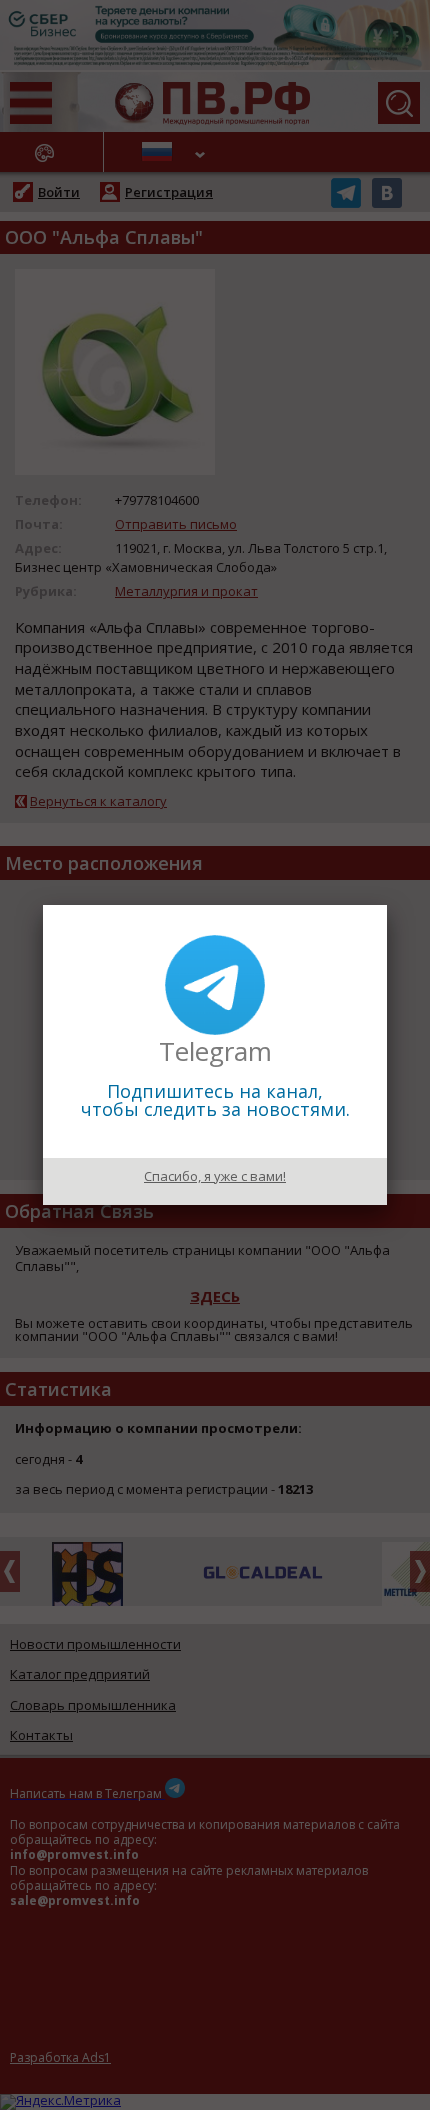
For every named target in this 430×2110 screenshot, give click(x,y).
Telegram (215, 1051)
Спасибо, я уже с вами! (215, 1176)
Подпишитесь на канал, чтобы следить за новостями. (215, 1100)
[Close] (387, 905)
